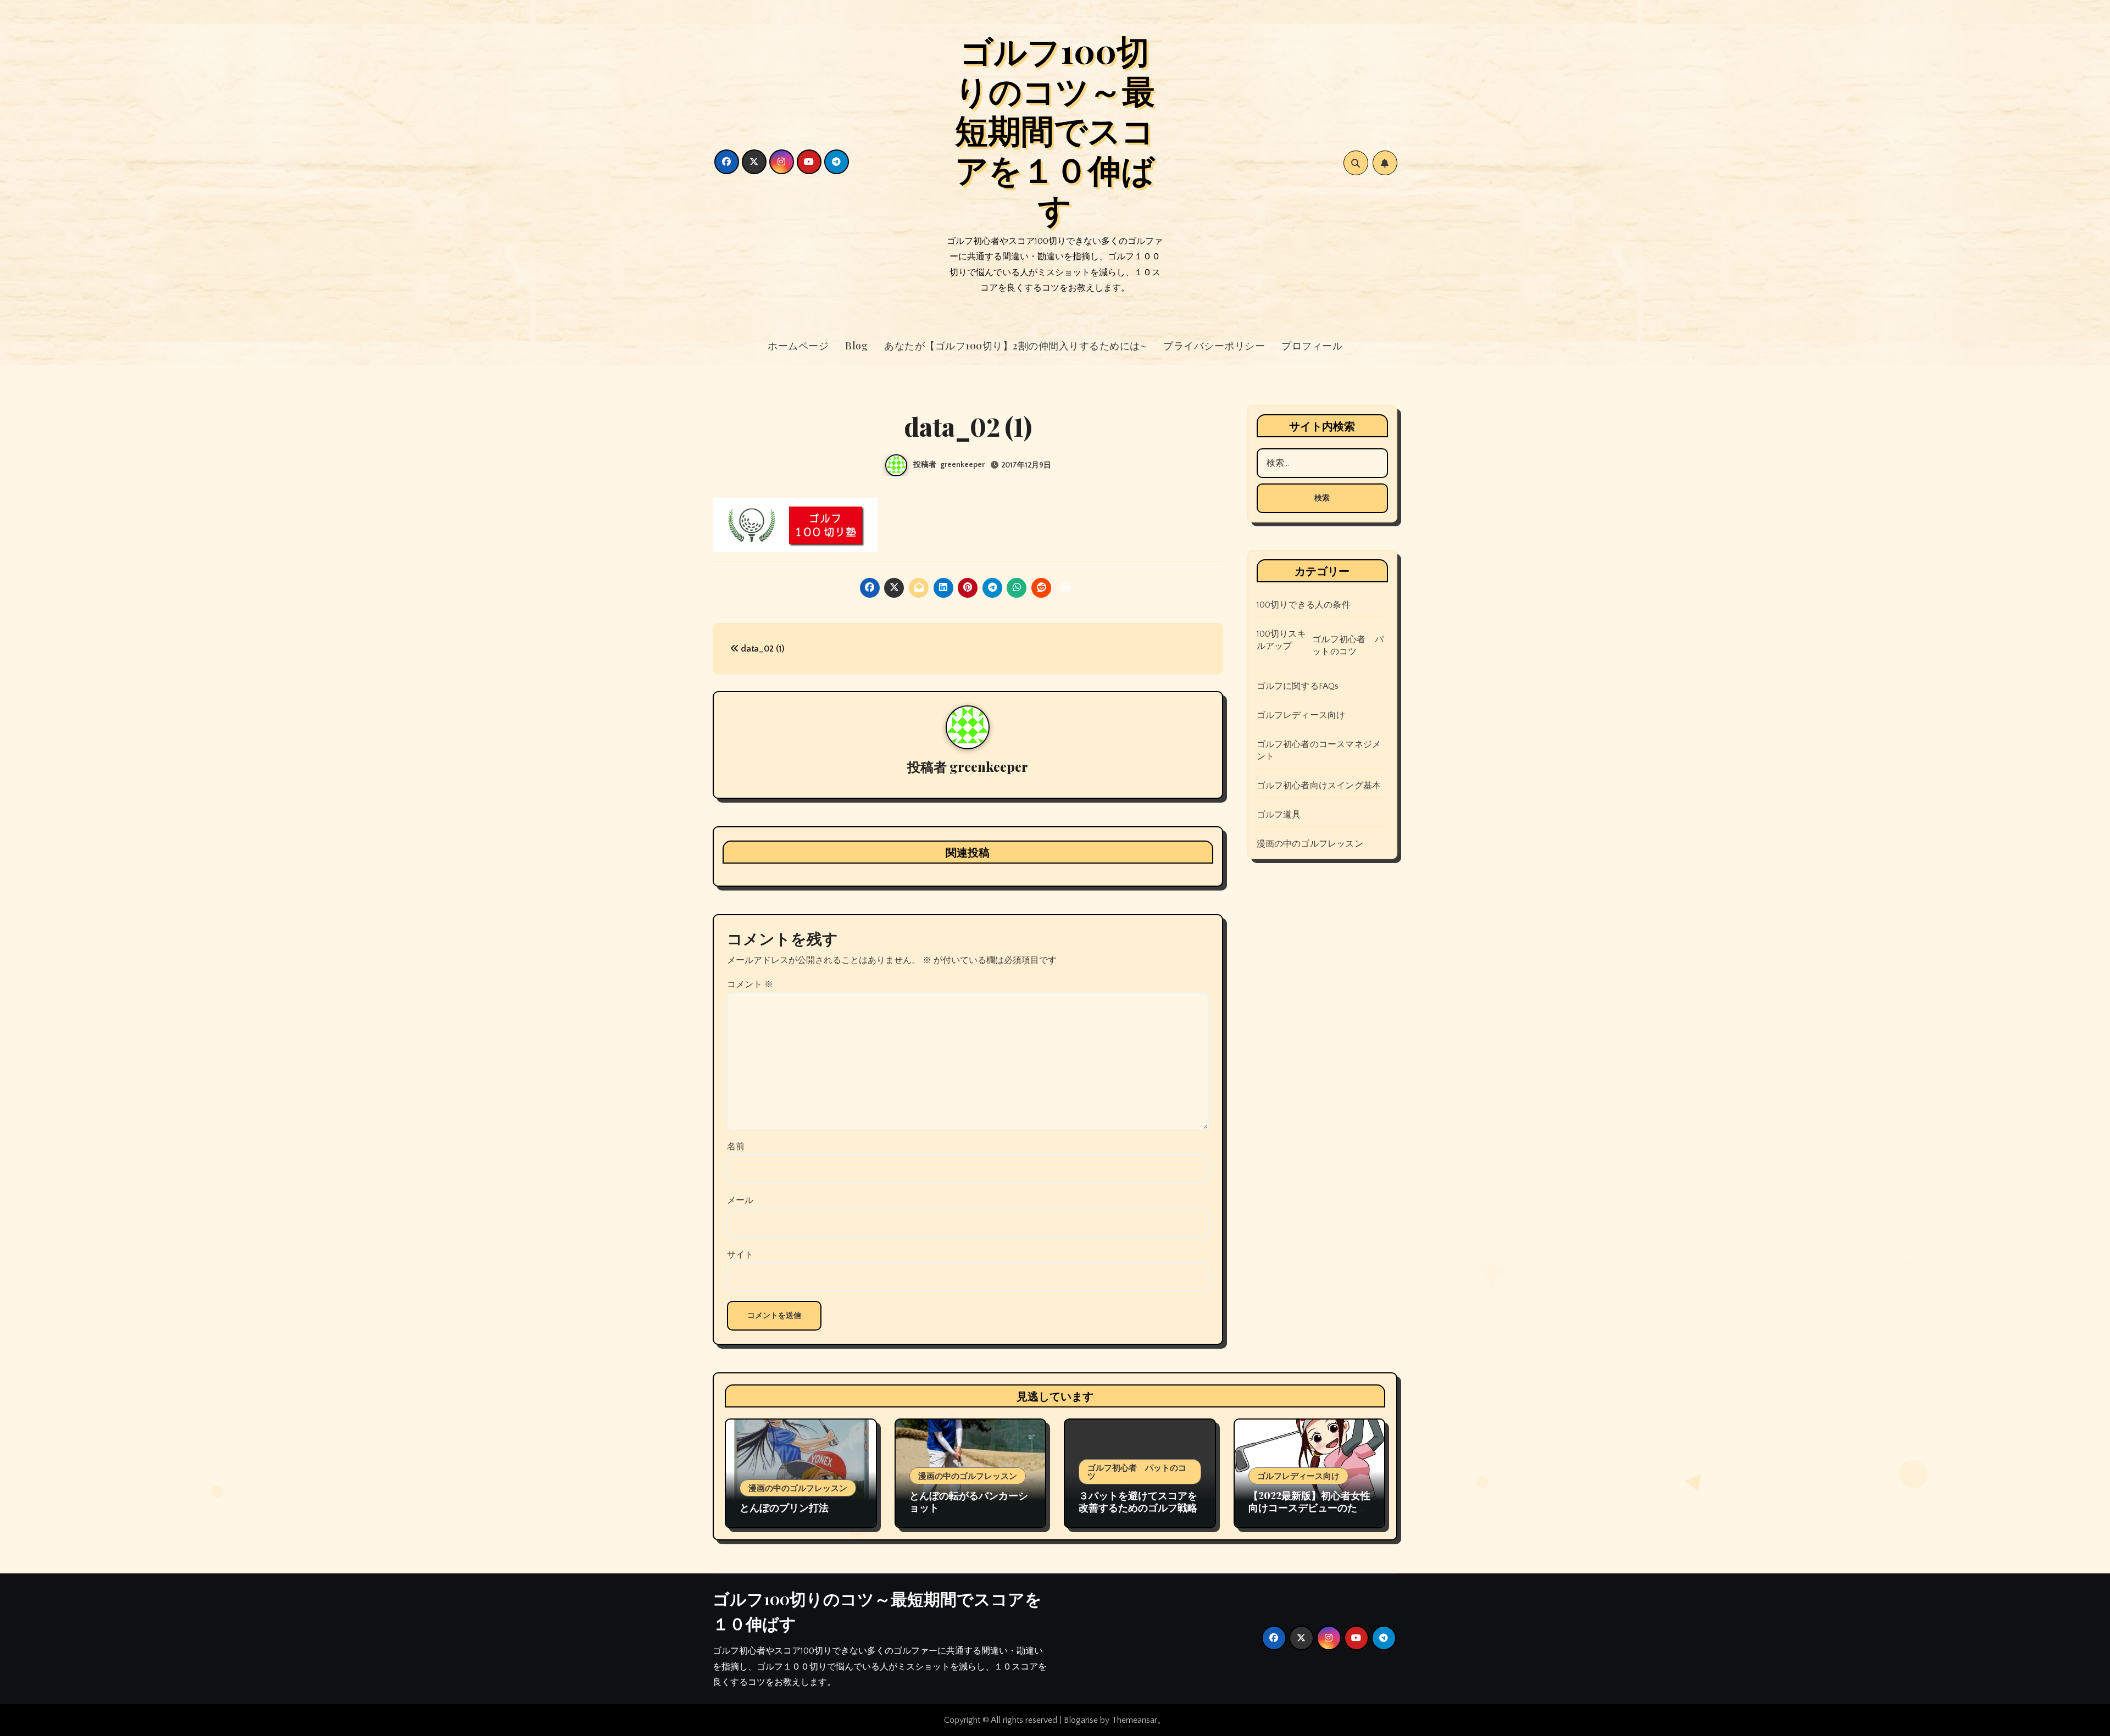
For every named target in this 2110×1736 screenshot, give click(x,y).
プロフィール (1312, 346)
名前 (736, 1147)
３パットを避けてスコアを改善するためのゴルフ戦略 (1138, 1501)
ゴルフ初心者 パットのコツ (1348, 646)
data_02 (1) (762, 649)
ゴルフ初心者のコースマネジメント (1319, 750)
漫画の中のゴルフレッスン (1310, 844)
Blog (856, 346)
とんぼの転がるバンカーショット (969, 1501)
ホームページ (798, 346)
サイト (740, 1255)
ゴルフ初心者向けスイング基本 (1319, 786)
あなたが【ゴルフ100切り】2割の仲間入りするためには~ (1015, 346)
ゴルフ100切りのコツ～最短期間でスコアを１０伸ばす (1055, 129)
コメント (750, 984)
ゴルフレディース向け (1301, 715)
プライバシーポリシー (1214, 346)
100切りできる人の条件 (1304, 605)
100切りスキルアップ (1281, 640)
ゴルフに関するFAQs (1298, 686)
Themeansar (1134, 1720)
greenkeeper (962, 465)
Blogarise (1081, 1720)
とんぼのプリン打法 (784, 1507)
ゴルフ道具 (1279, 815)
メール (740, 1200)
